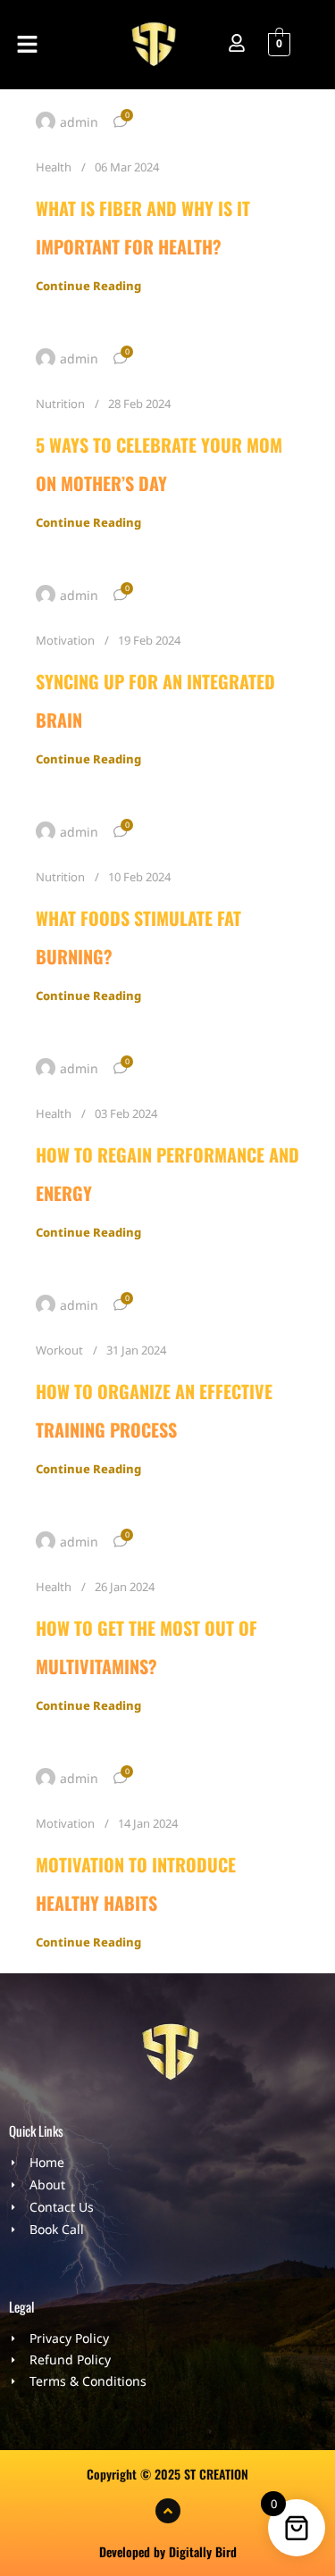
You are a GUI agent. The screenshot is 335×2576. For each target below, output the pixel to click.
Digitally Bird (203, 2551)
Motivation (65, 640)
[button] (27, 45)
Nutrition (60, 404)
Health (54, 167)
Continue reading (88, 286)
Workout (59, 1350)
